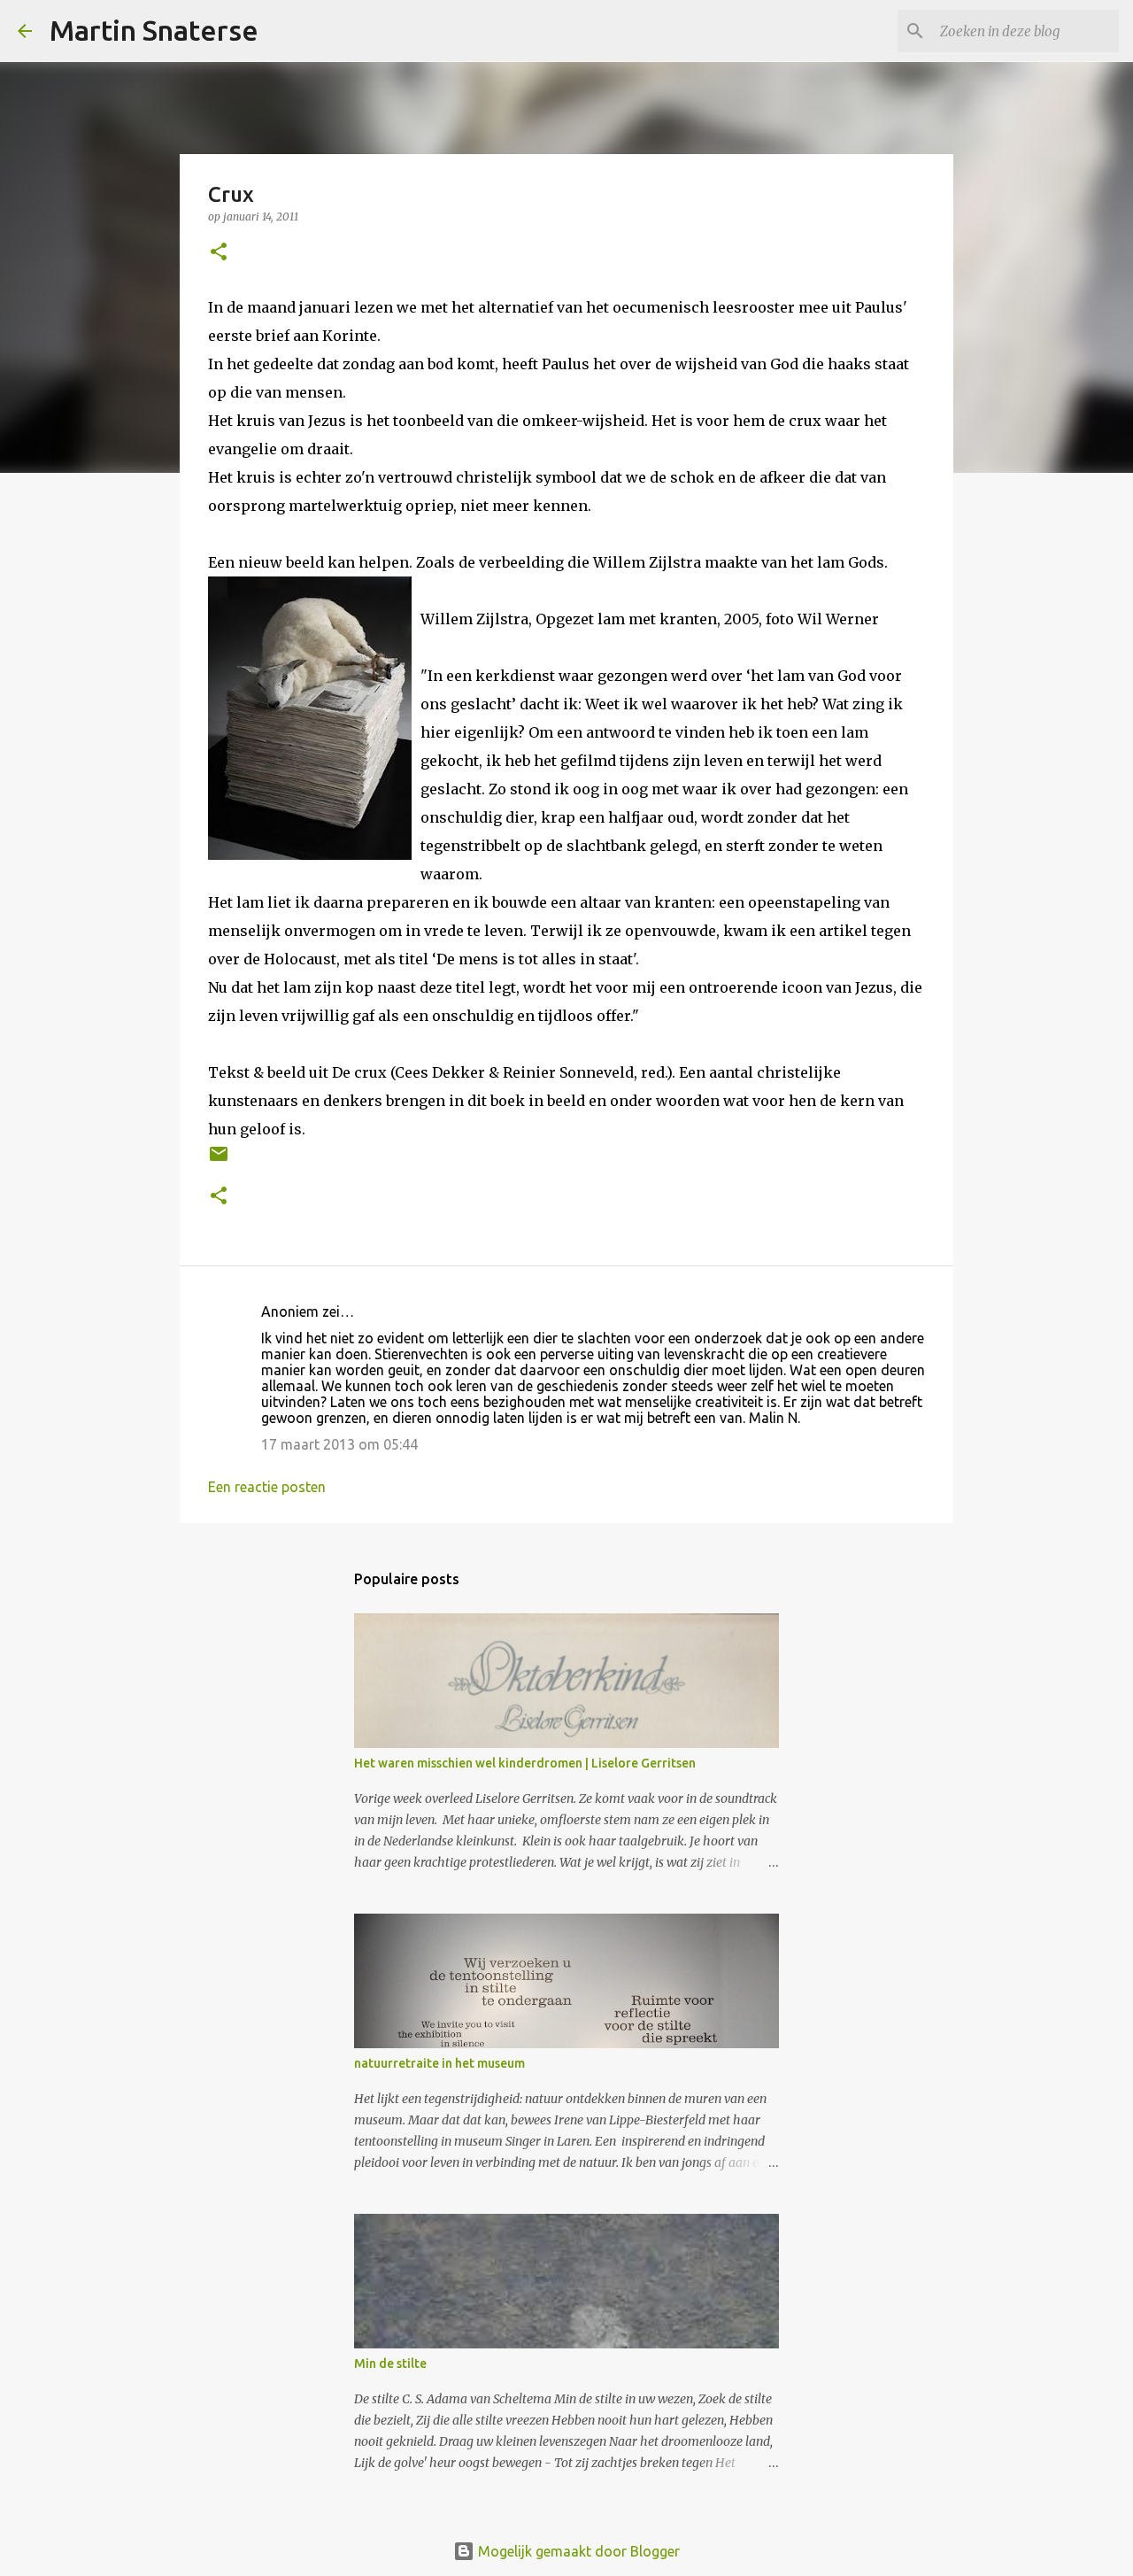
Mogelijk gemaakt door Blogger (577, 2551)
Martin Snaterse (154, 30)
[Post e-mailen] (219, 1160)
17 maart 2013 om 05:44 (339, 1444)
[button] (219, 253)
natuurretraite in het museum (439, 2063)
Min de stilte (390, 2363)
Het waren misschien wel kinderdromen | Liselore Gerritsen (525, 1763)
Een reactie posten (267, 1487)
